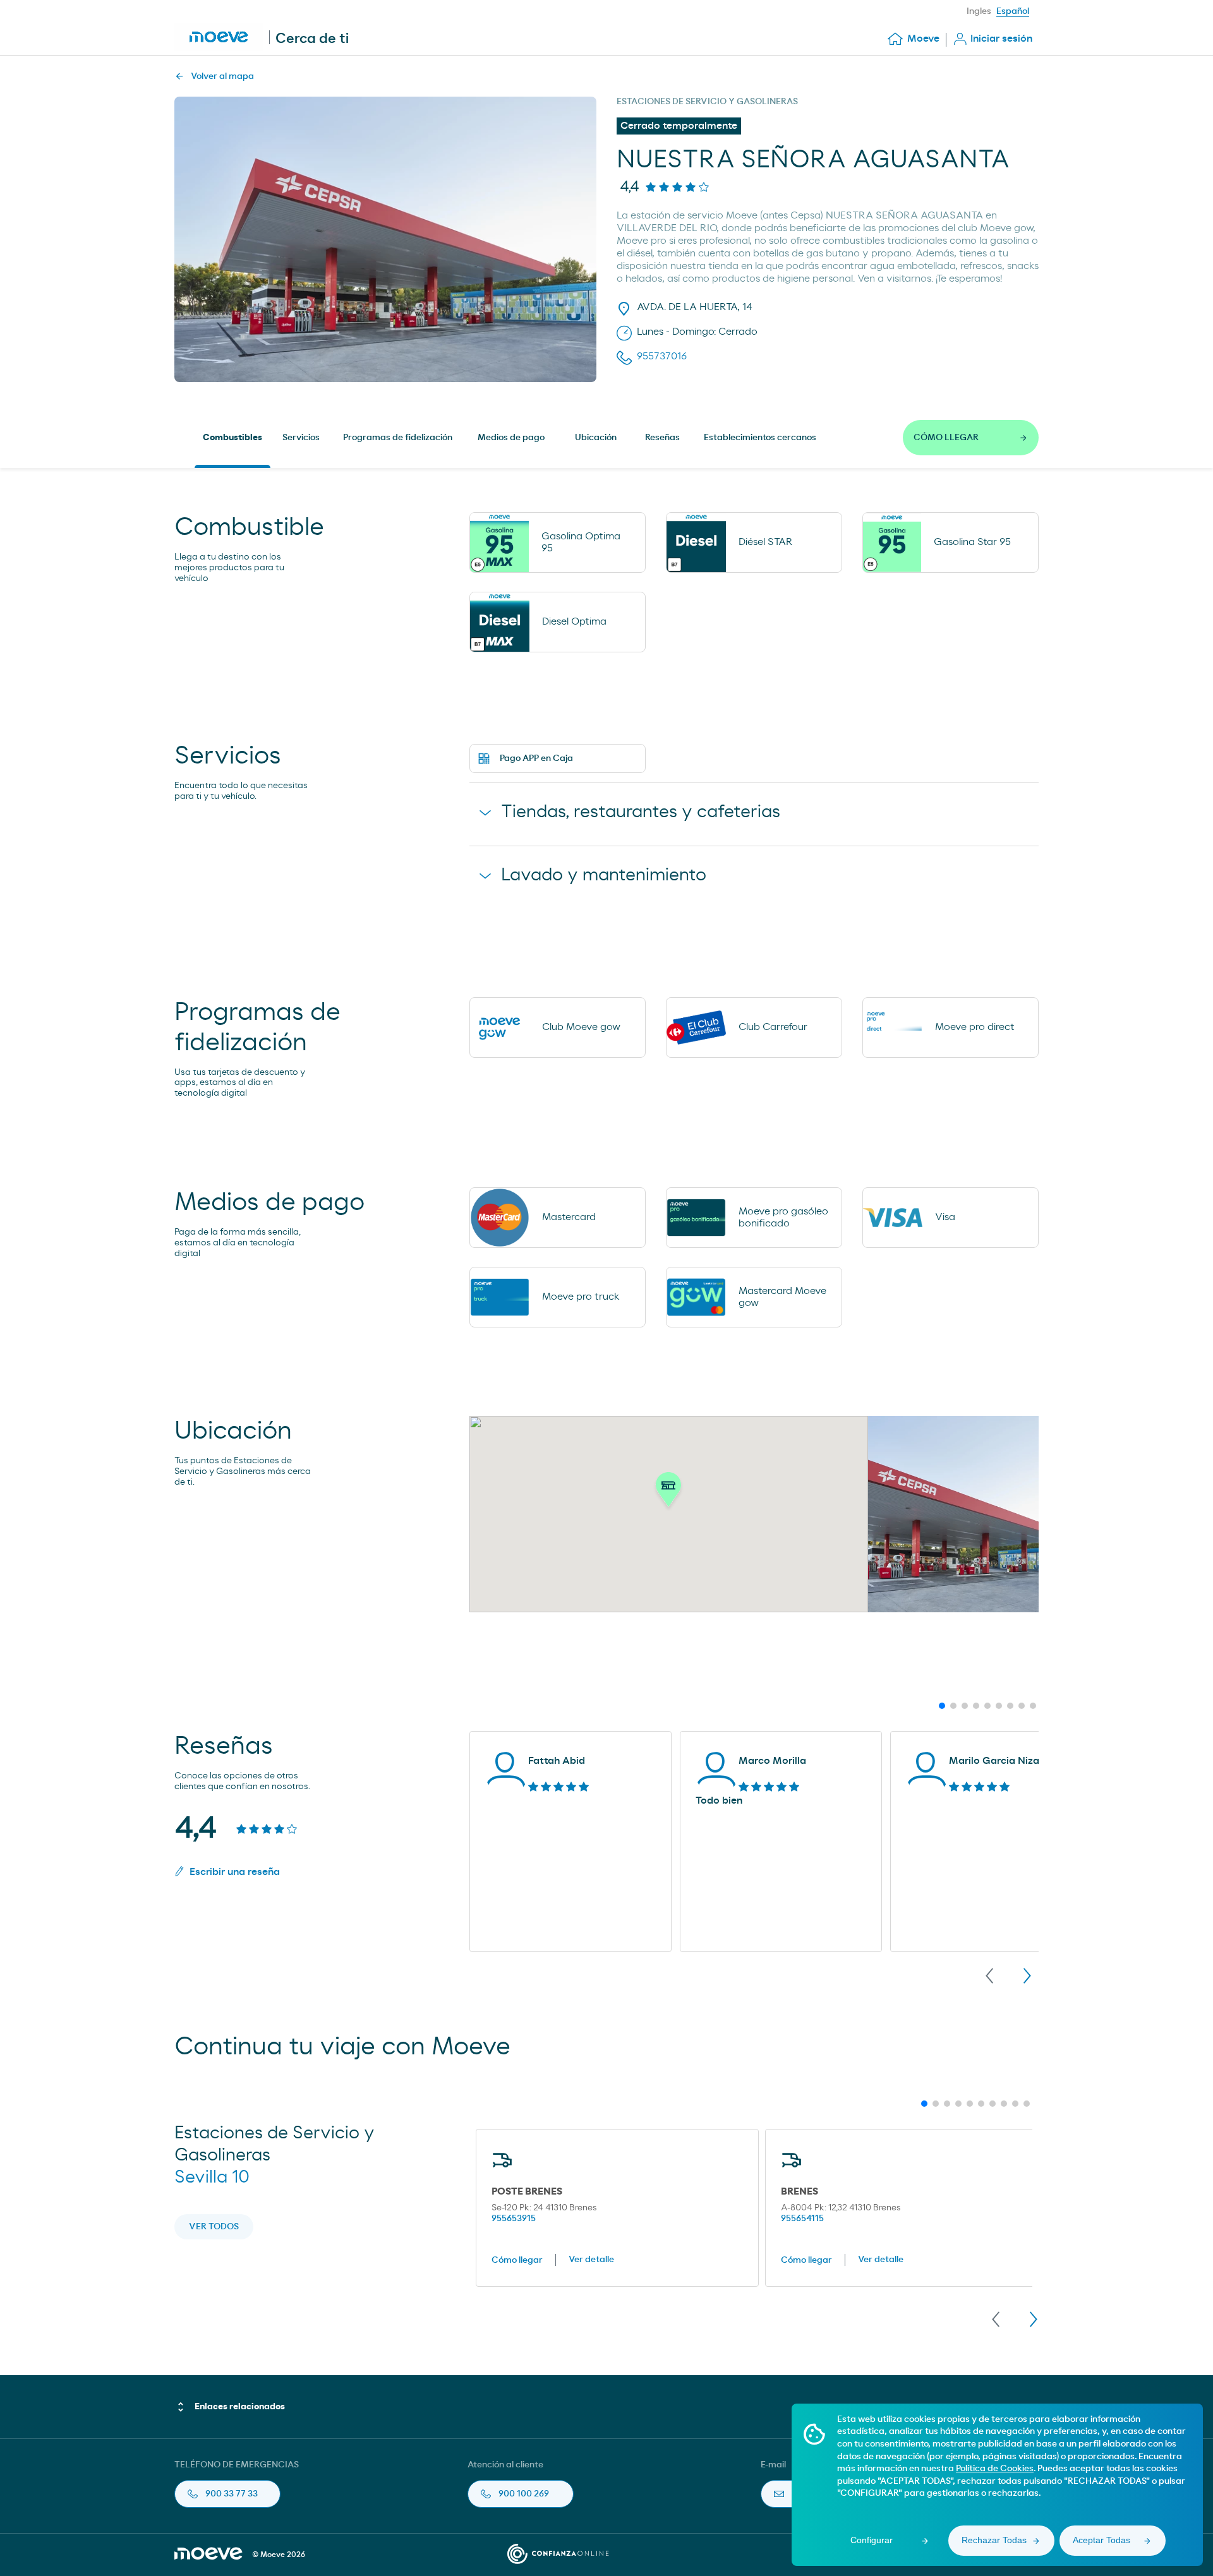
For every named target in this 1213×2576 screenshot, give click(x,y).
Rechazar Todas (994, 2540)
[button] (668, 1493)
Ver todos (214, 2227)
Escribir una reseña (235, 1872)
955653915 (514, 2219)
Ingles (979, 11)
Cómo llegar (517, 2260)
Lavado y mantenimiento (604, 875)
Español (1013, 11)
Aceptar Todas (1101, 2540)
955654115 (802, 2219)
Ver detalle (591, 2260)
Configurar (872, 2540)
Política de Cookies (995, 2469)
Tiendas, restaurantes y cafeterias (641, 812)
